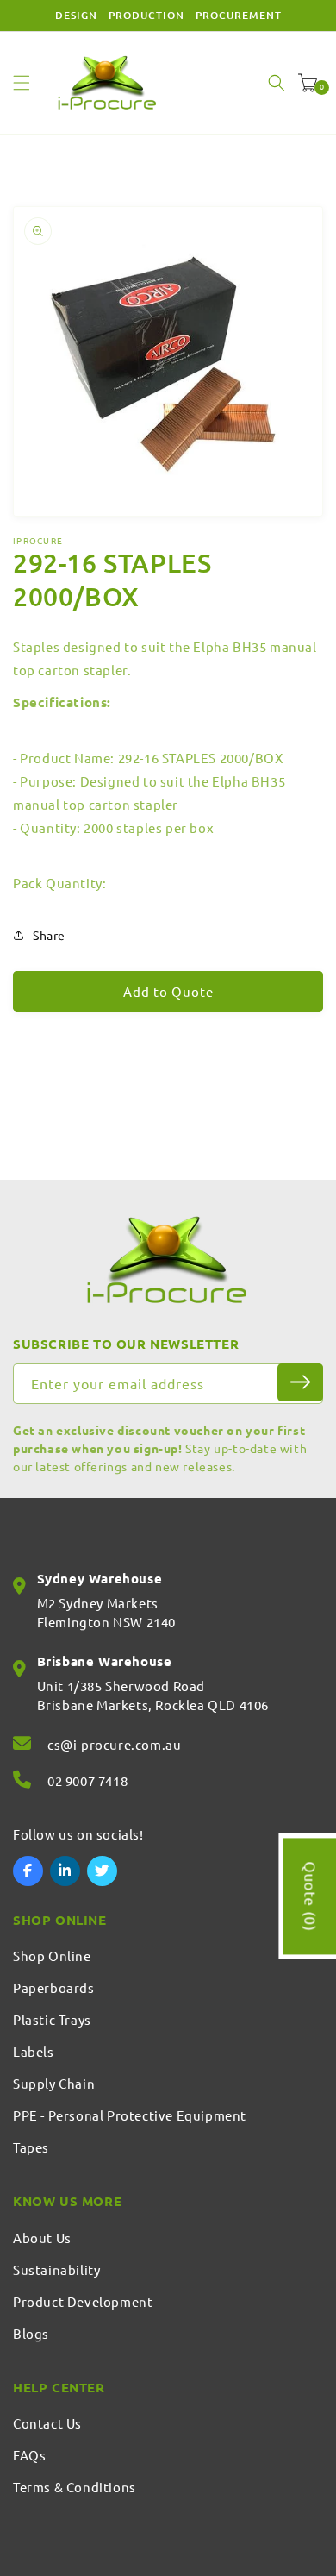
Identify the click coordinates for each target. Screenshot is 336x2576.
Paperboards (54, 1987)
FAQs (29, 2455)
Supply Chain (54, 2083)
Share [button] (49, 935)
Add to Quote (168, 991)
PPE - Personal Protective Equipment (130, 2115)
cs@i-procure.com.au (114, 1744)
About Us (42, 2238)
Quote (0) (311, 1896)
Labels (34, 2051)
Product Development (83, 2301)
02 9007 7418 (87, 1780)
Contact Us (47, 2423)
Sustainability (56, 2269)
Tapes (31, 2147)
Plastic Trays (52, 2019)
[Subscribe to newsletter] (300, 1382)
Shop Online (52, 1956)
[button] (22, 83)
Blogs (31, 2333)
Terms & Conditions (75, 2487)
